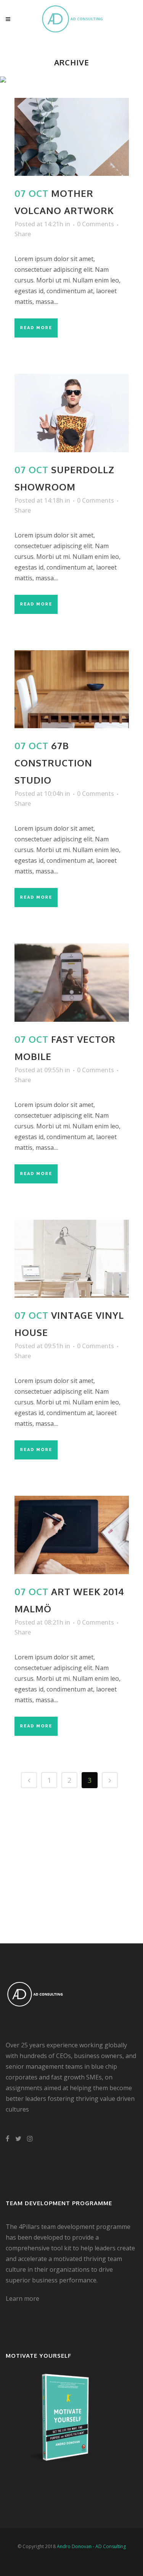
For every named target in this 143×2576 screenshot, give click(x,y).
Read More (36, 328)
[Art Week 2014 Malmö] (72, 1535)
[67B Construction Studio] (72, 689)
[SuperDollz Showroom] (72, 413)
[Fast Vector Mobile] (72, 982)
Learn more (22, 2298)
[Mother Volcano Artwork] (72, 137)
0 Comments (96, 224)
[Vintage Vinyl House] (72, 1259)
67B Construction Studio (53, 763)
